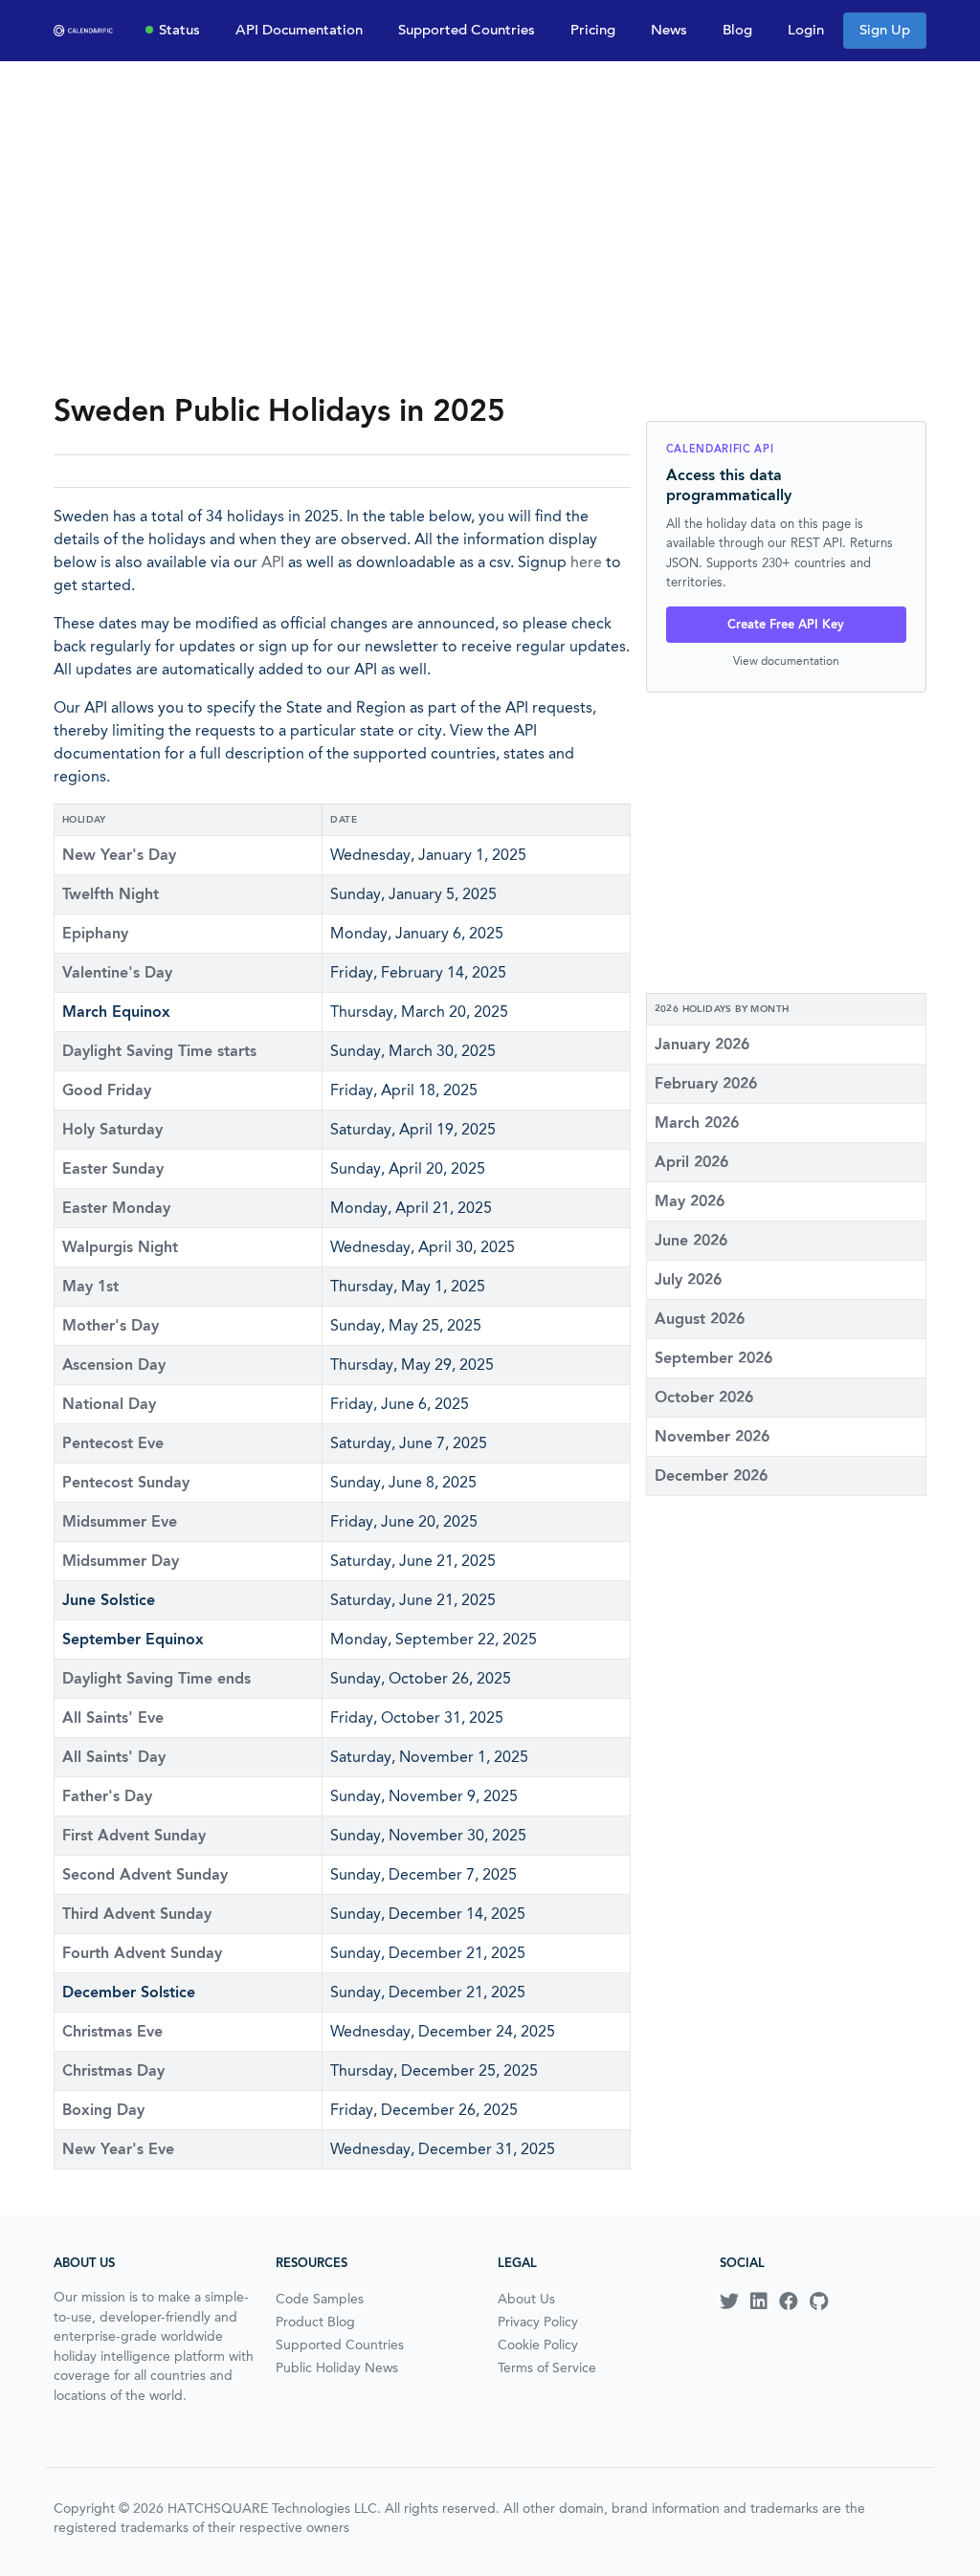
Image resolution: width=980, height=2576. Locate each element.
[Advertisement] (490, 226)
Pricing (593, 30)
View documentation (786, 661)
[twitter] (729, 2301)
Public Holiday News (337, 2367)
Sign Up (885, 30)
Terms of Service (547, 2367)
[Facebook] (789, 2301)
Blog (737, 30)
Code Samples (320, 2299)
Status (179, 30)
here (586, 562)
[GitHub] (819, 2301)
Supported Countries (467, 30)
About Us (526, 2299)
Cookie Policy (538, 2345)
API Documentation (299, 30)
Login (806, 30)
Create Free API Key (786, 624)
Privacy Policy (538, 2322)
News (669, 30)
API (273, 562)
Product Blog (315, 2322)
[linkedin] (759, 2301)
